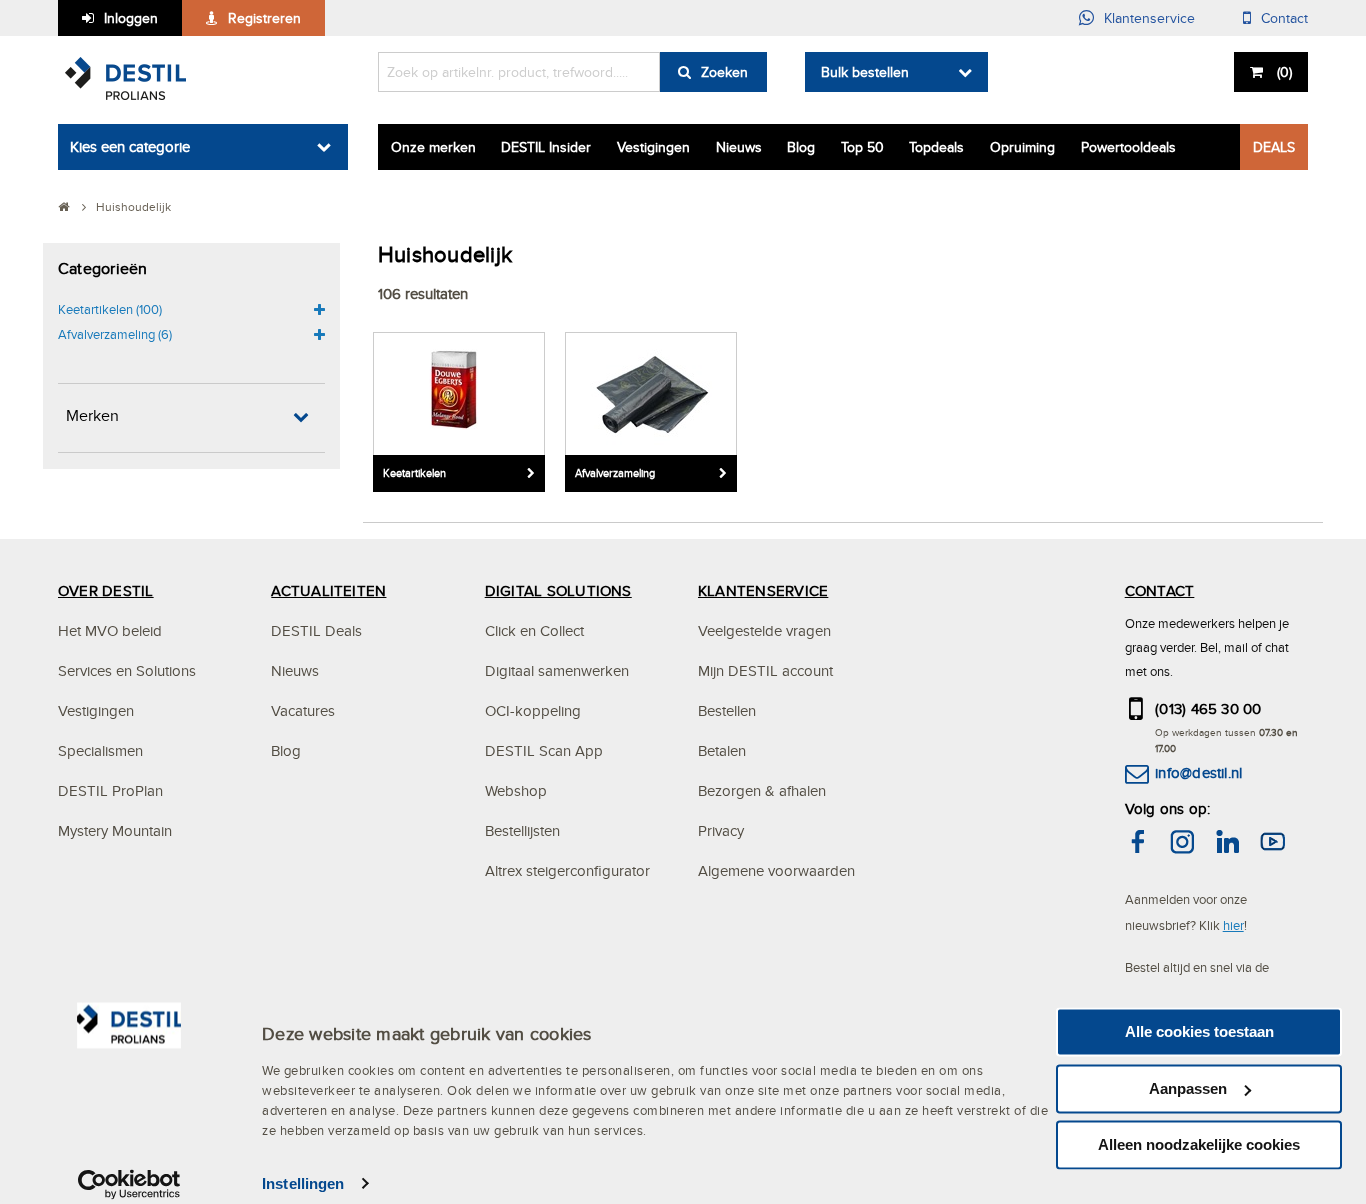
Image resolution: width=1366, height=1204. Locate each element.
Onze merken (433, 147)
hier (1233, 925)
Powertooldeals (1128, 147)
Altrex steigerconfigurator (567, 870)
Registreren (264, 18)
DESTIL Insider (546, 147)
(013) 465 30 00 (1208, 708)
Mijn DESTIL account (765, 670)
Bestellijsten (522, 830)
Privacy (721, 830)
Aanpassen (1188, 1088)
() (1284, 72)
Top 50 (862, 147)
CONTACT (1160, 590)
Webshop (516, 790)
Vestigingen (653, 147)
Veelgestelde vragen (764, 630)
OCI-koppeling (533, 710)
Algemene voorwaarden (776, 870)
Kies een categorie (130, 146)
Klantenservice (1149, 18)
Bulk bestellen (865, 72)
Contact (1284, 18)
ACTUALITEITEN (328, 590)
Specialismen (100, 750)
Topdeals (936, 147)
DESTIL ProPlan (110, 790)
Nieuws (739, 147)
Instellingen (303, 1183)
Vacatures (303, 710)
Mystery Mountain (115, 830)
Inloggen (131, 18)
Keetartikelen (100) (110, 309)
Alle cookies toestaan (1199, 1031)
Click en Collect (534, 630)
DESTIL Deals (316, 630)
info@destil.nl (1198, 772)
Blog (801, 147)
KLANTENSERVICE (763, 590)
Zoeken (724, 72)
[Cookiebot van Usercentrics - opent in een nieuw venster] (129, 1184)
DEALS (1274, 147)
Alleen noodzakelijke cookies (1199, 1144)
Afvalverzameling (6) (115, 334)
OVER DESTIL (106, 590)
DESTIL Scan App (544, 750)
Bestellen (727, 710)
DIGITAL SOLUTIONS (558, 590)
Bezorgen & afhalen (762, 790)
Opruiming (1022, 147)
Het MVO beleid (110, 630)
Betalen (722, 750)
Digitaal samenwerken (557, 670)
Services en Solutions (127, 670)
